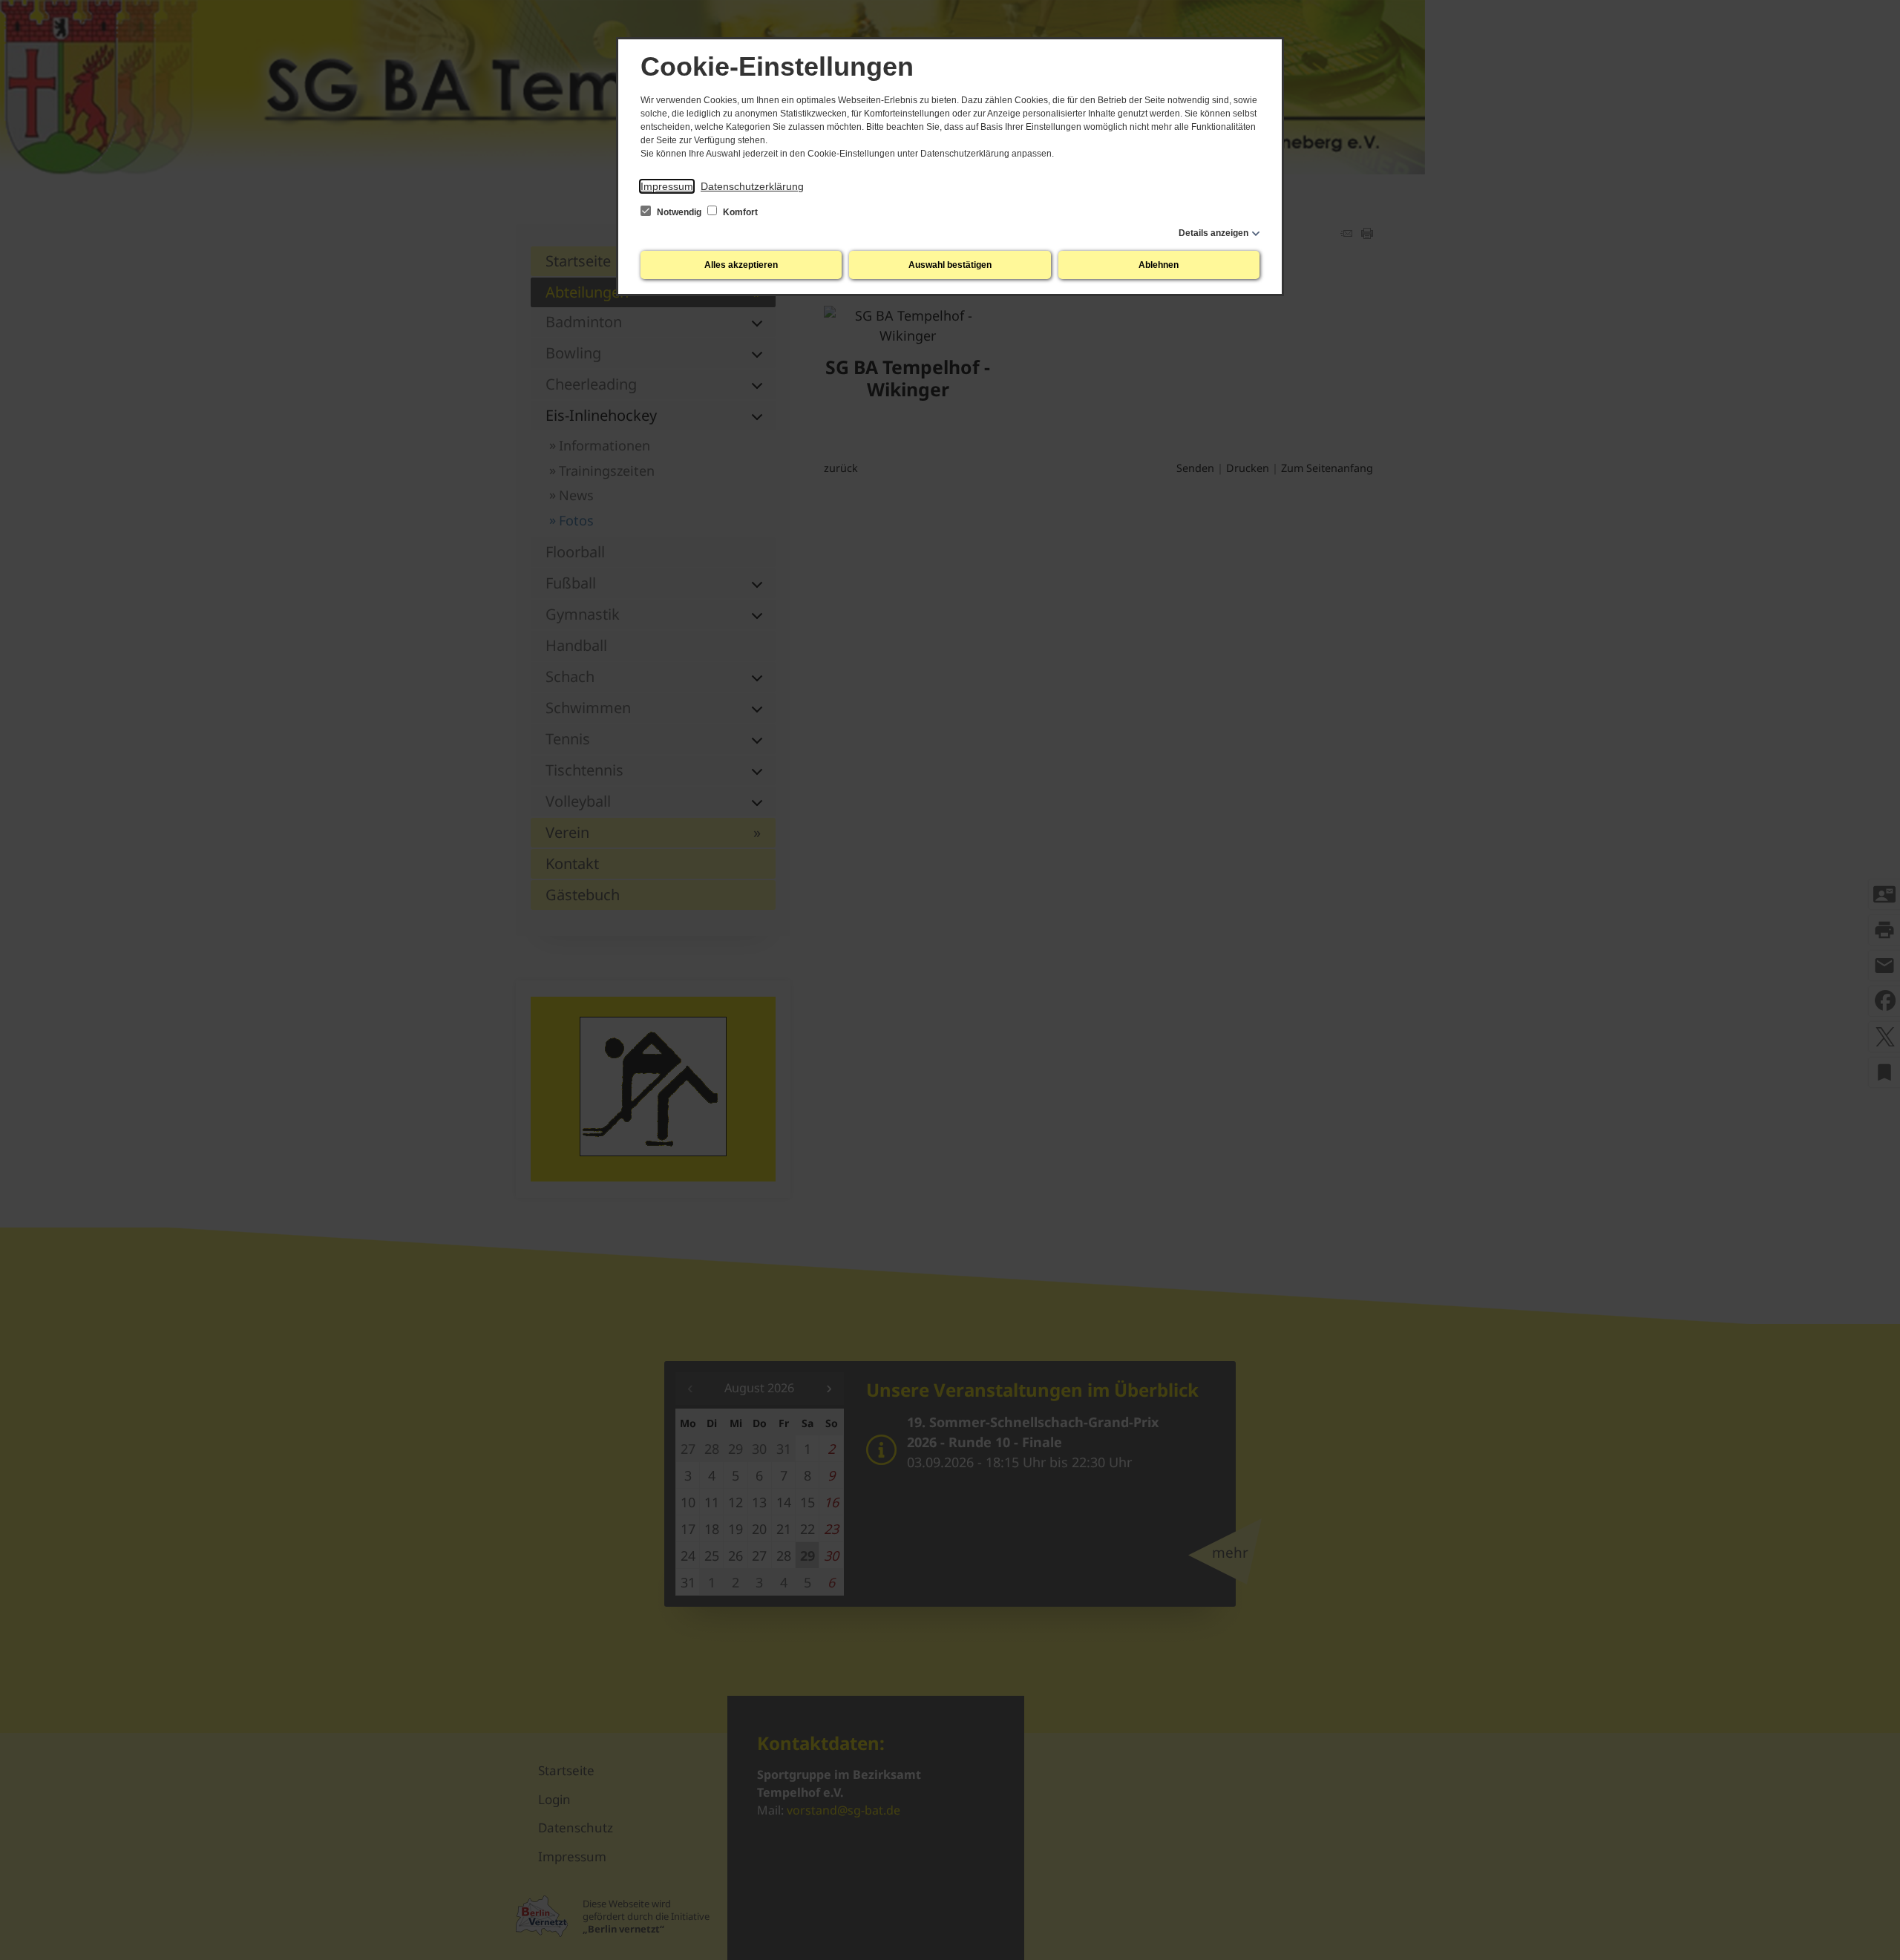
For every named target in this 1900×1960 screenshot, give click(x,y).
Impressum (667, 186)
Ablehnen (1159, 265)
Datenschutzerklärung (752, 186)
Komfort (739, 212)
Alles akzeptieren (741, 265)
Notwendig (679, 212)
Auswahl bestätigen (950, 265)
